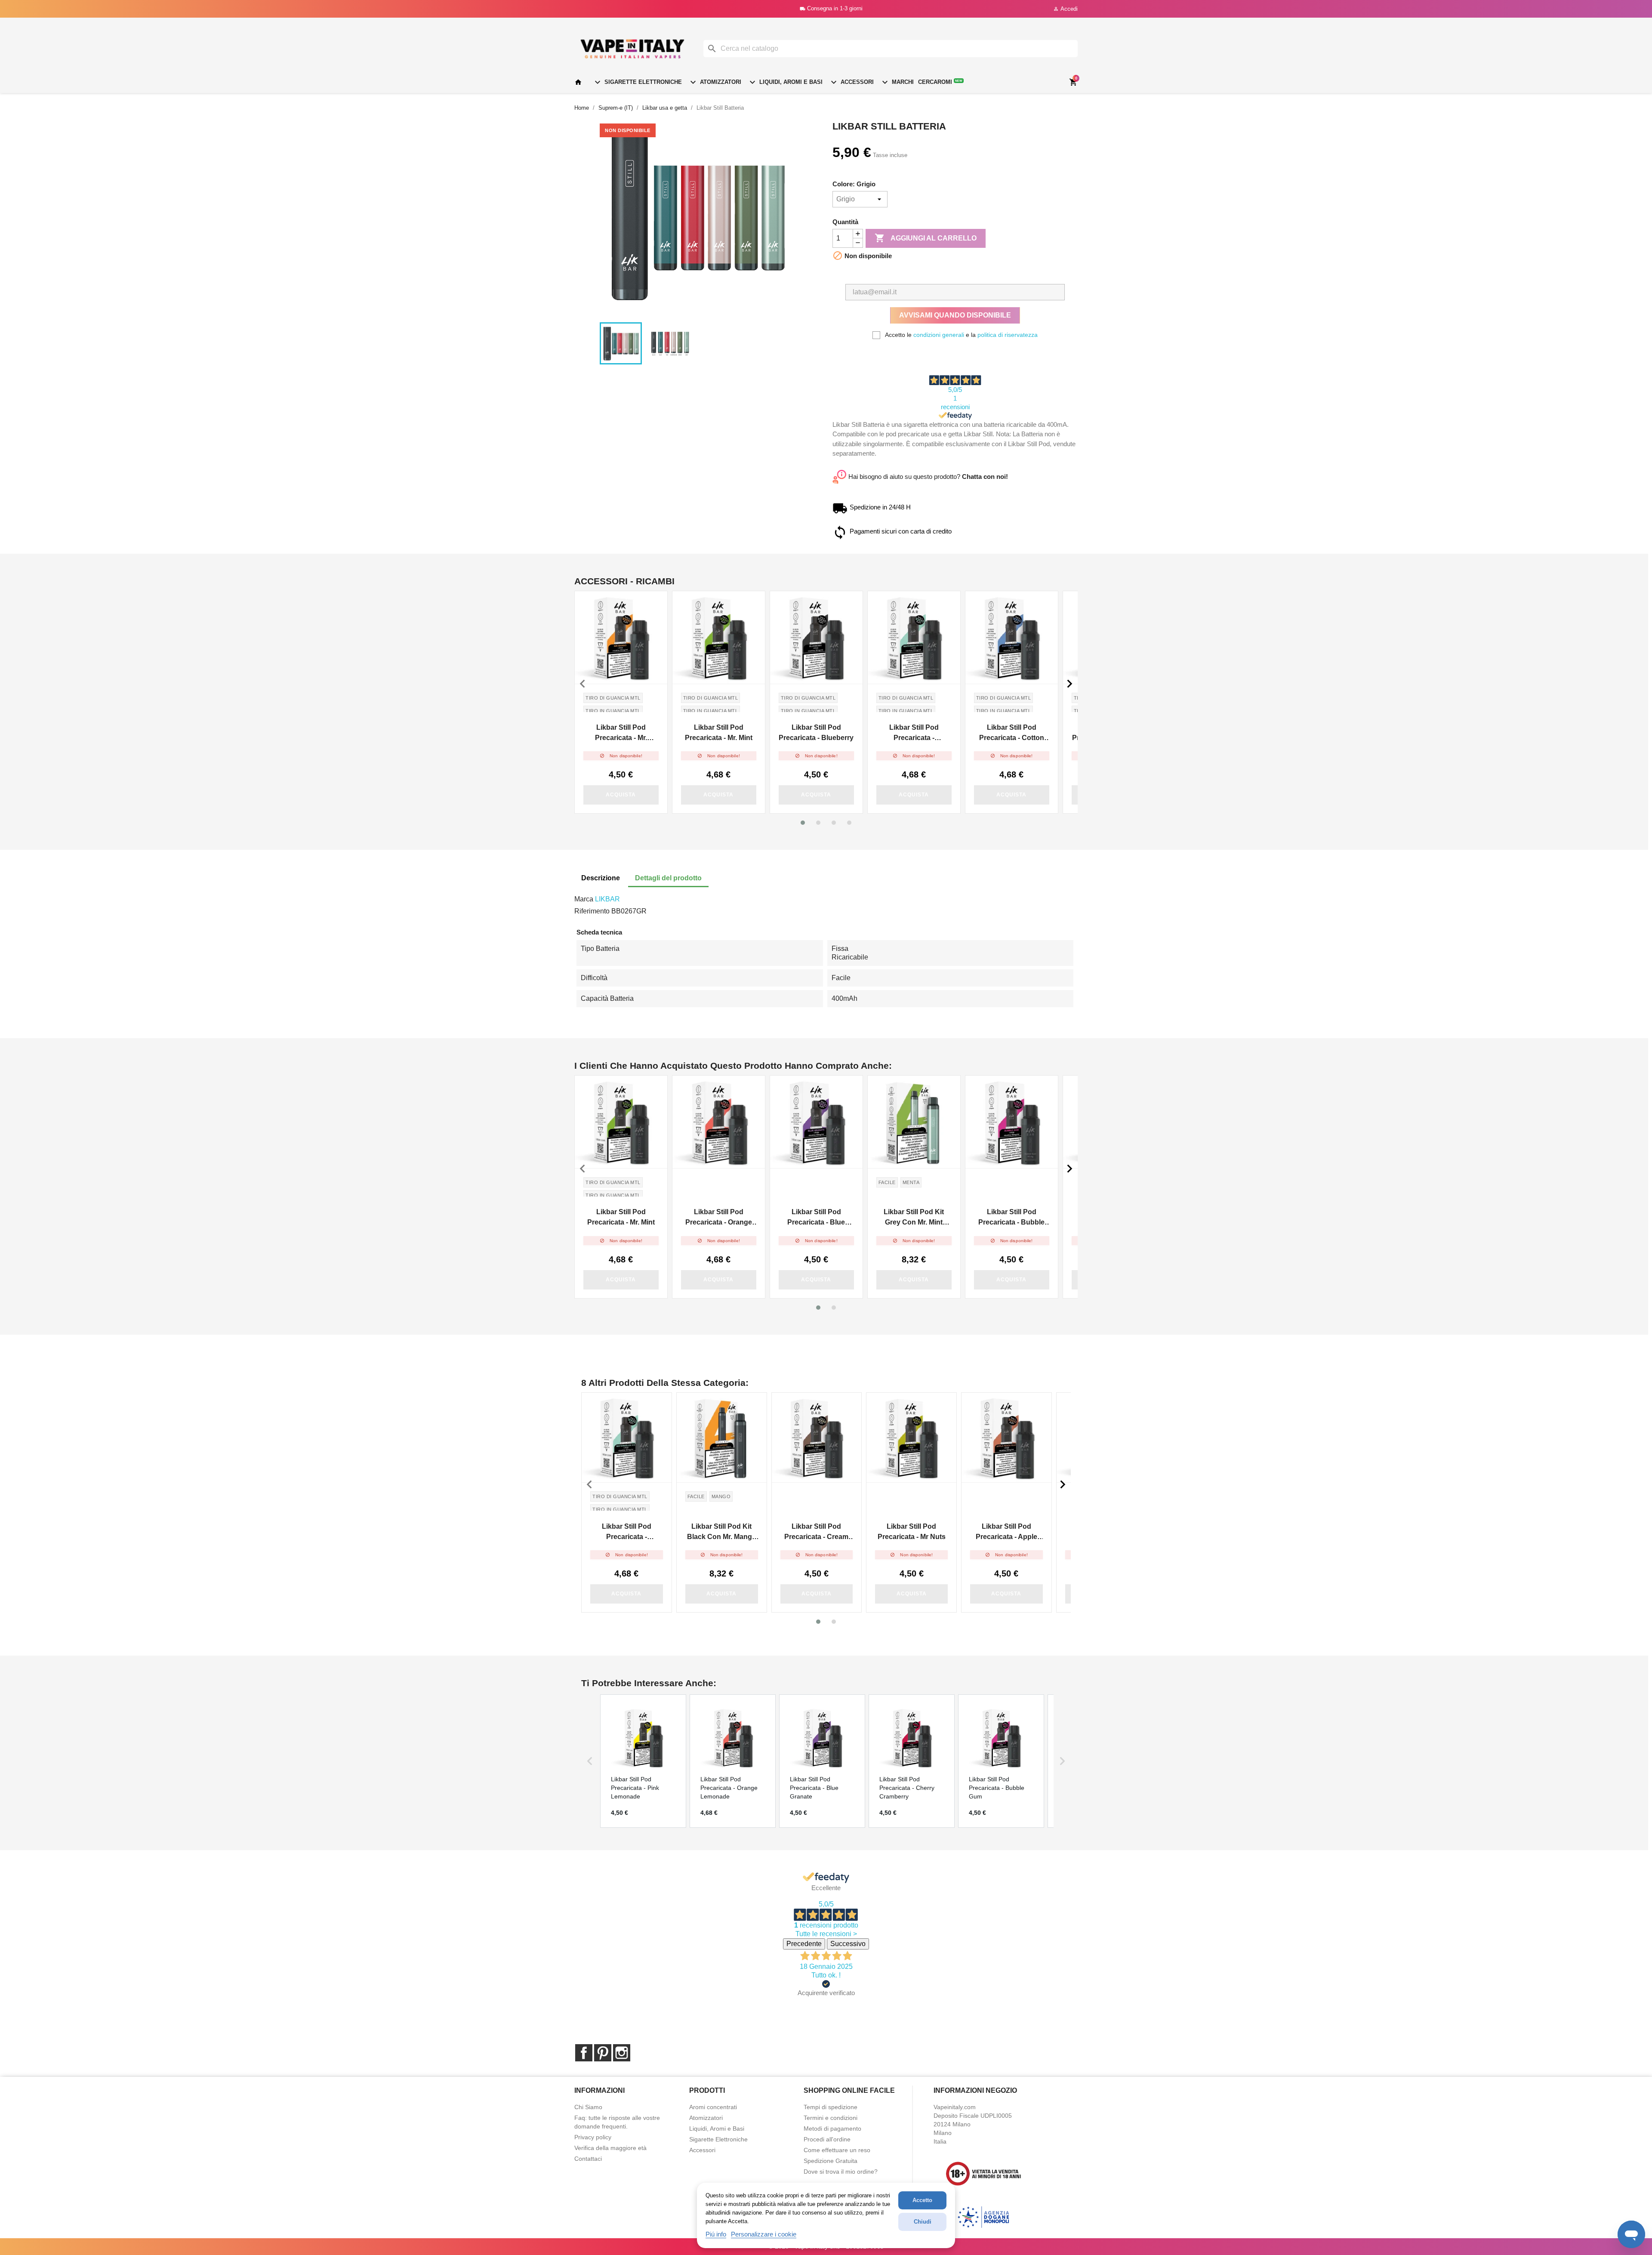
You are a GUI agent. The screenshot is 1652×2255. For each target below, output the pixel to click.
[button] (803, 823)
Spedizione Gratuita (831, 2161)
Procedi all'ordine (827, 2139)
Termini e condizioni (831, 2118)
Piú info (716, 2234)
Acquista (621, 795)
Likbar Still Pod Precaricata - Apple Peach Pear (1006, 1532)
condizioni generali (939, 335)
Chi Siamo (588, 2107)
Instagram (622, 2053)
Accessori (851, 82)
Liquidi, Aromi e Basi (785, 82)
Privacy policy (593, 2137)
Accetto (922, 2200)
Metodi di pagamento (832, 2129)
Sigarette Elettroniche (637, 82)
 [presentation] (583, 684)
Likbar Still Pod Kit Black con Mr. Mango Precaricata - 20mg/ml (721, 1532)
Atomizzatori (715, 82)
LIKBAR (607, 899)
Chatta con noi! (985, 477)
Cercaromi (940, 82)
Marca (584, 899)
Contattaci (588, 2159)
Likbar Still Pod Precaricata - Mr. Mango (621, 733)
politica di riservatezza (1008, 335)
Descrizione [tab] (601, 878)
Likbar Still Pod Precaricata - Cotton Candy (1012, 733)
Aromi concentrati (713, 2107)
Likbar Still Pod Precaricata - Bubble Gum (1011, 1218)
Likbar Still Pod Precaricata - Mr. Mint (719, 733)
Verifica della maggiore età (610, 2148)
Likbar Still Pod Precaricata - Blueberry (816, 733)
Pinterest (603, 2053)
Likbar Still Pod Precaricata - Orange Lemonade (719, 1218)
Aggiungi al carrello (926, 238)
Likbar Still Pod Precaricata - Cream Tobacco (816, 1532)
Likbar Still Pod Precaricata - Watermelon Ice (914, 733)
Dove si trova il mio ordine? (841, 2172)
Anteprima (621, 637)
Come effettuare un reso (837, 2150)
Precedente (804, 1944)
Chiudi (923, 2222)
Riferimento (592, 911)
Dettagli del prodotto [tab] (668, 878)
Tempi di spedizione (831, 2107)
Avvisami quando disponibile (955, 315)
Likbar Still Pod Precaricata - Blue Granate (816, 1218)
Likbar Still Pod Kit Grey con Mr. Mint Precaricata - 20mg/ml (914, 1218)
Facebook (584, 2053)
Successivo (848, 1944)
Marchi (897, 82)
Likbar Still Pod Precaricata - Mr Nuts (912, 1532)
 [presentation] (1069, 684)
